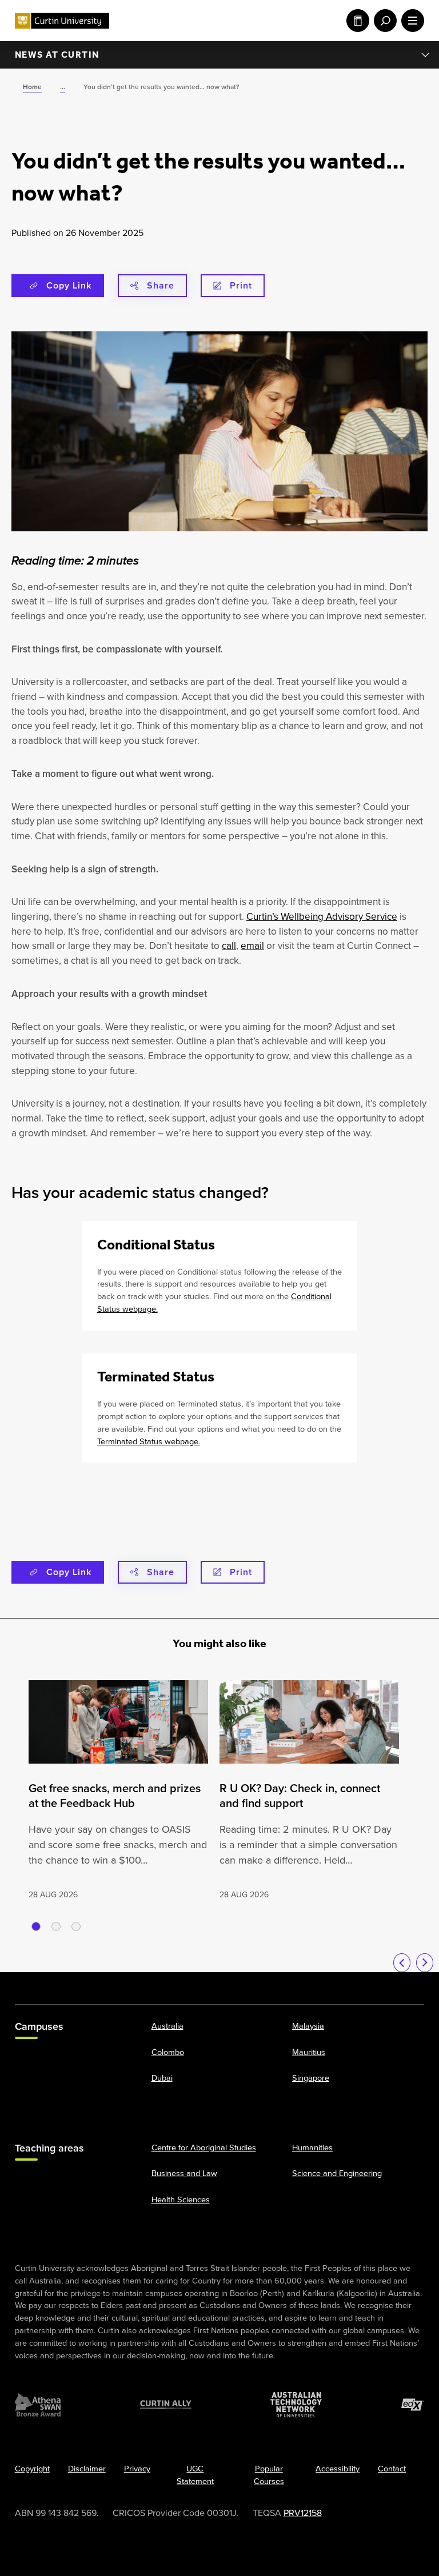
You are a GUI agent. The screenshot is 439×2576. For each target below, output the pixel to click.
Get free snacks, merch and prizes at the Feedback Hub (115, 1796)
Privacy (137, 2469)
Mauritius (309, 2052)
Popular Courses (269, 2475)
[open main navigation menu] (410, 21)
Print (241, 285)
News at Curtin (57, 55)
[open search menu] (383, 21)
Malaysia (308, 2026)
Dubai (162, 2078)
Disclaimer (87, 2469)
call (229, 946)
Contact (392, 2469)
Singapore (311, 2078)
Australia (167, 2026)
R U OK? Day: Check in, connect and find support (300, 1796)
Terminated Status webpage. (149, 1441)
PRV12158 (303, 2513)
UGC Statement (195, 2475)
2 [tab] (56, 1926)
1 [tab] (36, 1926)
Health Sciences (181, 2200)
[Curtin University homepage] (62, 21)
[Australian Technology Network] (296, 2405)
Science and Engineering (337, 2173)
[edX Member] (413, 2405)
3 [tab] (76, 1926)
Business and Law (184, 2173)
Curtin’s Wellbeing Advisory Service (322, 917)
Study (356, 21)
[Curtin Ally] (166, 2405)
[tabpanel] (118, 1791)
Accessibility (338, 2469)
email (252, 946)
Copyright (32, 2469)
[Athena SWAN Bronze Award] (38, 2405)
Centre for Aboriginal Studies (204, 2147)
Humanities (312, 2147)
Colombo (168, 2052)
